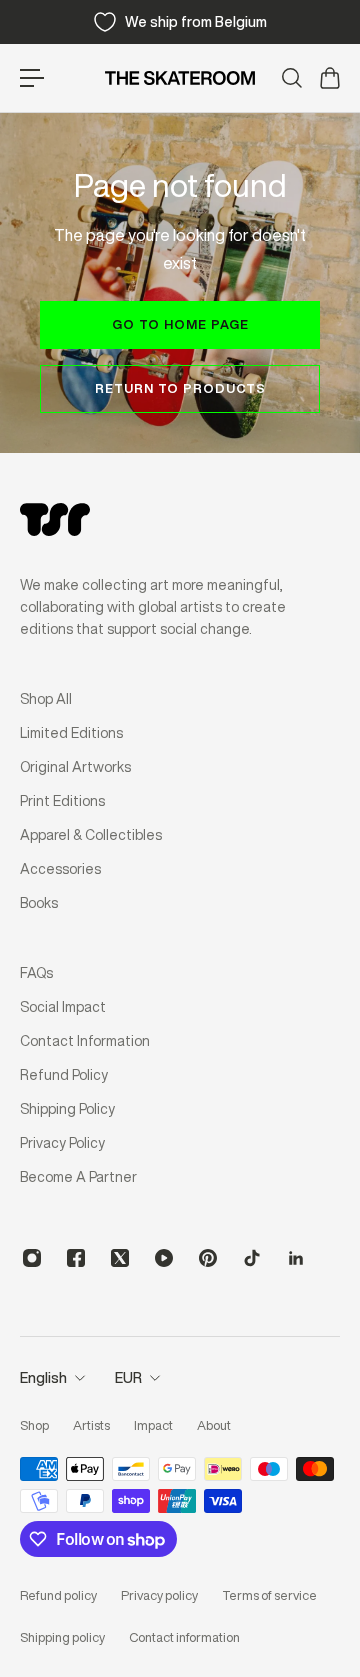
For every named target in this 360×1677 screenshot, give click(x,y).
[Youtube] (164, 1258)
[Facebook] (76, 1258)
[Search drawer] (291, 78)
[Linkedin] (296, 1258)
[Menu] (32, 78)
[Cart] (329, 78)
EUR (128, 1378)
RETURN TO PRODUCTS (180, 388)
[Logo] (180, 77)
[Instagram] (32, 1258)
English (43, 1378)
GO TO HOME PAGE (180, 324)
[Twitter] (120, 1258)
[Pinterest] (208, 1258)
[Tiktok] (252, 1258)
